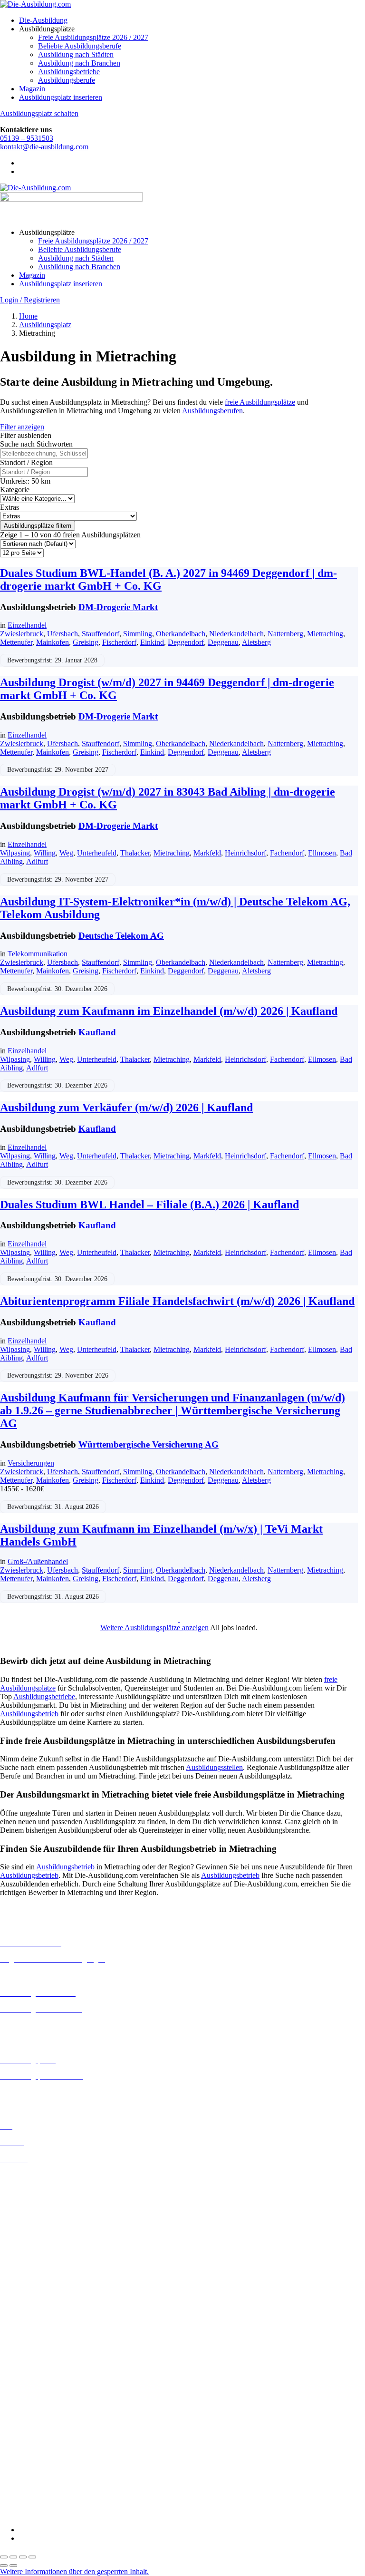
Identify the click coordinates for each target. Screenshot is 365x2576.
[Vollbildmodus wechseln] (13, 2557)
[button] (74, 2571)
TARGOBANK (24, 2497)
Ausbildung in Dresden (35, 2201)
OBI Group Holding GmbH (42, 2463)
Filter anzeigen (22, 427)
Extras (10, 507)
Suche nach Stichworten (36, 444)
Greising (86, 642)
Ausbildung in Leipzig (34, 2277)
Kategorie (15, 490)
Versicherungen (31, 1463)
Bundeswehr (19, 2361)
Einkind (152, 642)
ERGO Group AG (28, 2413)
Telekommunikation (38, 954)
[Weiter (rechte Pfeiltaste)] (13, 2566)
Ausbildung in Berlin (32, 2175)
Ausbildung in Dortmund (38, 2192)
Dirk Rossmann (24, 2396)
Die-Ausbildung (43, 20)
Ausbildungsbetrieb (29, 1714)
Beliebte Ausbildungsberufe (80, 46)
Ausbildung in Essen (31, 2218)
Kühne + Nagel (23, 2446)
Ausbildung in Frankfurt (36, 2226)
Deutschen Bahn (25, 2370)
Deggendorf (186, 642)
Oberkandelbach (181, 634)
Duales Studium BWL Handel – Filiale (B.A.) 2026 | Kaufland (149, 1205)
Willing (45, 853)
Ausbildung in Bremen (34, 2183)
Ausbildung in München (37, 2311)
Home (28, 316)
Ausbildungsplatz (45, 325)
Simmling (138, 634)
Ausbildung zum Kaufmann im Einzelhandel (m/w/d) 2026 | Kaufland (169, 1011)
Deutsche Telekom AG (121, 936)
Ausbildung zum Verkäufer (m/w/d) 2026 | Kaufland (126, 1108)
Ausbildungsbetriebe (69, 72)
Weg (66, 853)
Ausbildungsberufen (212, 411)
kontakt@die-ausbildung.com (44, 147)
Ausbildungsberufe (67, 80)
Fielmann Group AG (31, 2429)
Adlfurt (37, 861)
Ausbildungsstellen (214, 1767)
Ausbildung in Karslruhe (37, 2260)
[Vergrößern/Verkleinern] (4, 2557)
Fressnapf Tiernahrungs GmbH (47, 2437)
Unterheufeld (97, 853)
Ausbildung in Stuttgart (35, 2328)
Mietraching (325, 634)
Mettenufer (16, 642)
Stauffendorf (101, 634)
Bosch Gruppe (22, 2353)
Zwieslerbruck (22, 634)
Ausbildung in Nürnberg (37, 2319)
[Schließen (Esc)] (32, 2557)
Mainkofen (53, 642)
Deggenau (223, 642)
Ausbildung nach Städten (76, 54)
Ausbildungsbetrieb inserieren (45, 2092)
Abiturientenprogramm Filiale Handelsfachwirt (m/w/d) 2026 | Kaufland (177, 1301)
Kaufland (97, 1032)
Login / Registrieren (30, 300)
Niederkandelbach (236, 634)
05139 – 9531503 (27, 138)
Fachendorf (287, 853)
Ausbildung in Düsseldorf (39, 2209)
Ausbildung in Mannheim (38, 2302)
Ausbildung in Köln (30, 2268)
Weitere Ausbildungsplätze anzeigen (154, 1628)
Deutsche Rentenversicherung (45, 2404)
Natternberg (285, 634)
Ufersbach (62, 634)
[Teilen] (23, 2557)
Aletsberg (256, 642)
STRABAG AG (25, 2489)
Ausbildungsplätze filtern (38, 526)
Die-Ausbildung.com (56, 2513)
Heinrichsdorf (245, 853)
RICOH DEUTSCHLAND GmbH (53, 2472)
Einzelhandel (27, 625)
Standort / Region (26, 462)
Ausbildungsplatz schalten (39, 113)
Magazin (32, 89)
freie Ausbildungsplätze (260, 402)
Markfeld (207, 853)
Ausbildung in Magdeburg (40, 2294)
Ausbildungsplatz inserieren (61, 97)
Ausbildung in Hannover (37, 2243)
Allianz (11, 2344)
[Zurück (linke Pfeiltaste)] (4, 2566)
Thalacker (135, 853)
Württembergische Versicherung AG (149, 1444)
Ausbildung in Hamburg (37, 2235)
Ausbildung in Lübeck (34, 2285)
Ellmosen (322, 853)
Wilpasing (15, 853)
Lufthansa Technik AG (34, 2454)
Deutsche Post (21, 2378)
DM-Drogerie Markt (118, 607)
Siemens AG (19, 2480)
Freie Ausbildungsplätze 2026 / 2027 (93, 37)
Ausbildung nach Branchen (79, 63)
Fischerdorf (119, 642)
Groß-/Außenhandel (38, 1561)
